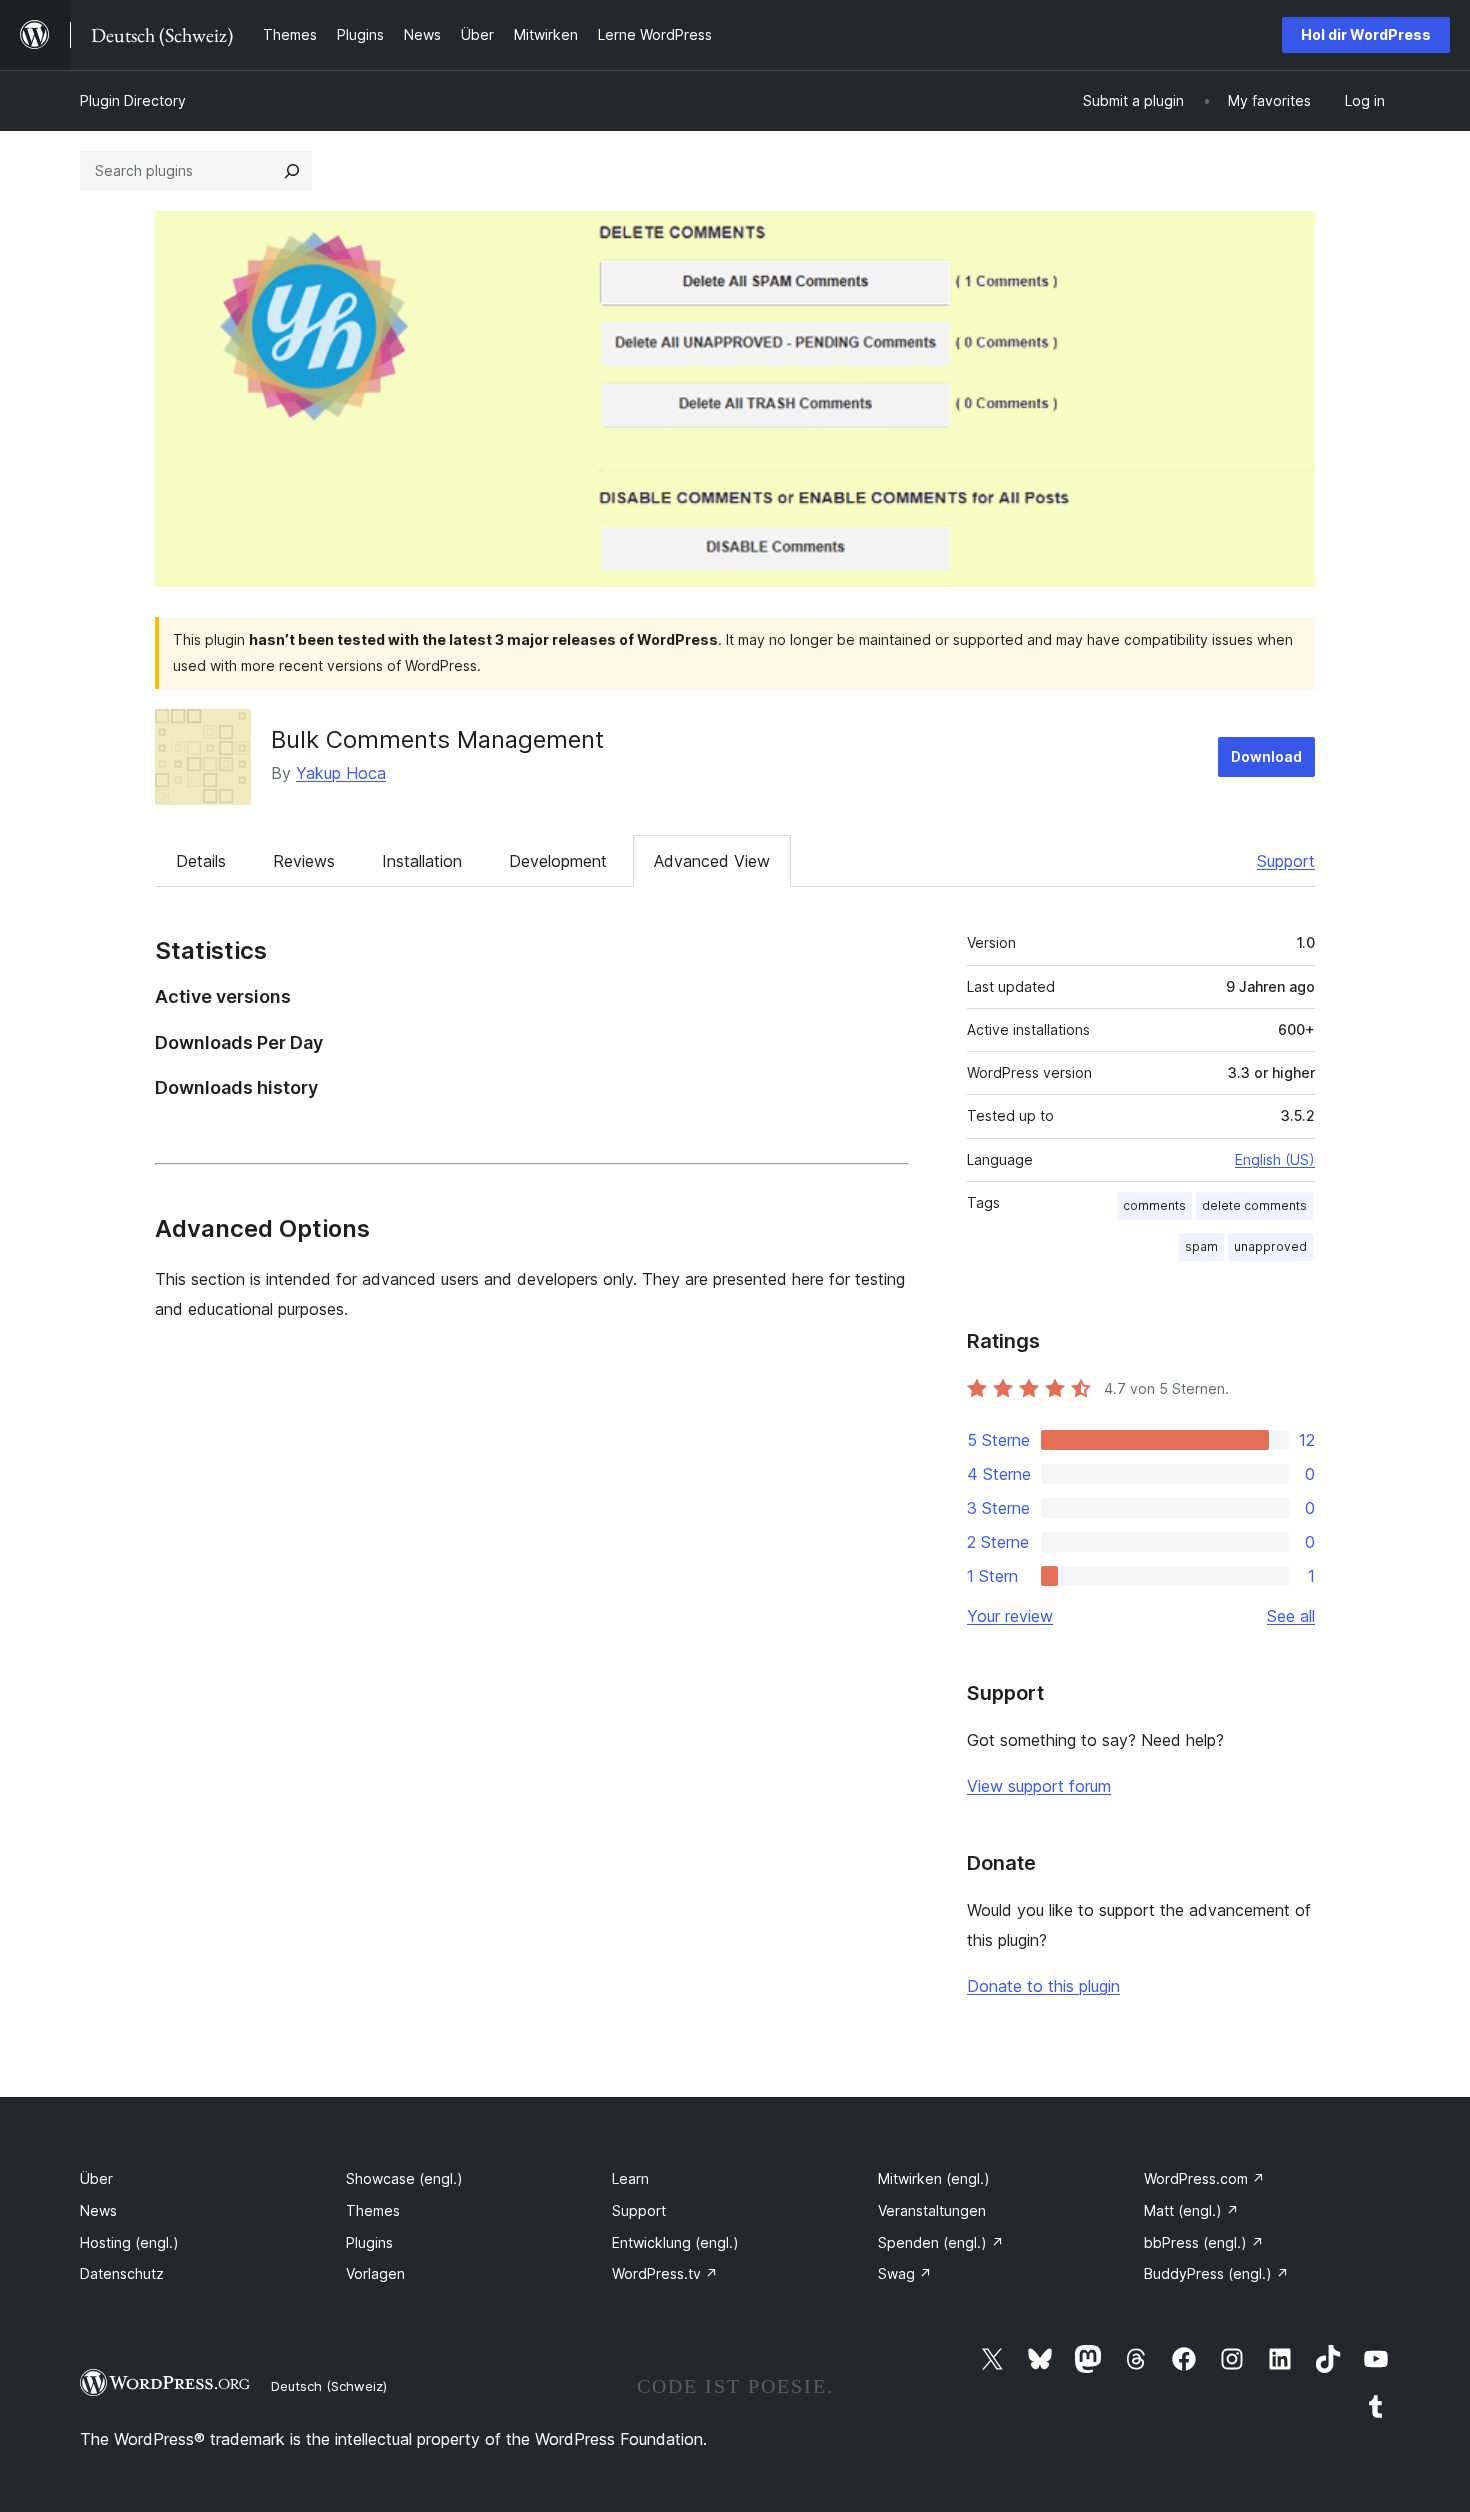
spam (1201, 1246)
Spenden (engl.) (941, 2242)
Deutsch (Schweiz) (329, 2386)
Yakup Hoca (341, 773)
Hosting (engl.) (129, 2242)
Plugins (369, 2242)
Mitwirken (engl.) (934, 2178)
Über (96, 2178)
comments (1154, 1205)
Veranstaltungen (932, 2210)
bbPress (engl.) (1204, 2242)
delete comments (1254, 1205)
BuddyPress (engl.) (1216, 2273)
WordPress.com (1204, 2178)
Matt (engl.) (1191, 2210)
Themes (373, 2210)
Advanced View (712, 861)
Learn (630, 2178)
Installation (422, 861)
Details (201, 861)
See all (1291, 1616)
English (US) (1275, 1159)
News (98, 2210)
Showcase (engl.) (404, 2178)
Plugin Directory (133, 100)
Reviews (304, 861)
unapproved (1270, 1246)
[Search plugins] (292, 171)
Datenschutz (122, 2273)
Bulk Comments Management (437, 739)
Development (558, 861)
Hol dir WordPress (1366, 34)
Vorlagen (375, 2273)
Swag (905, 2273)
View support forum (1039, 1786)
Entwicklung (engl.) (675, 2242)
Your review (1010, 1616)
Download (1266, 756)
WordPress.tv (665, 2273)
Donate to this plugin (1043, 1986)
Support (1286, 861)
